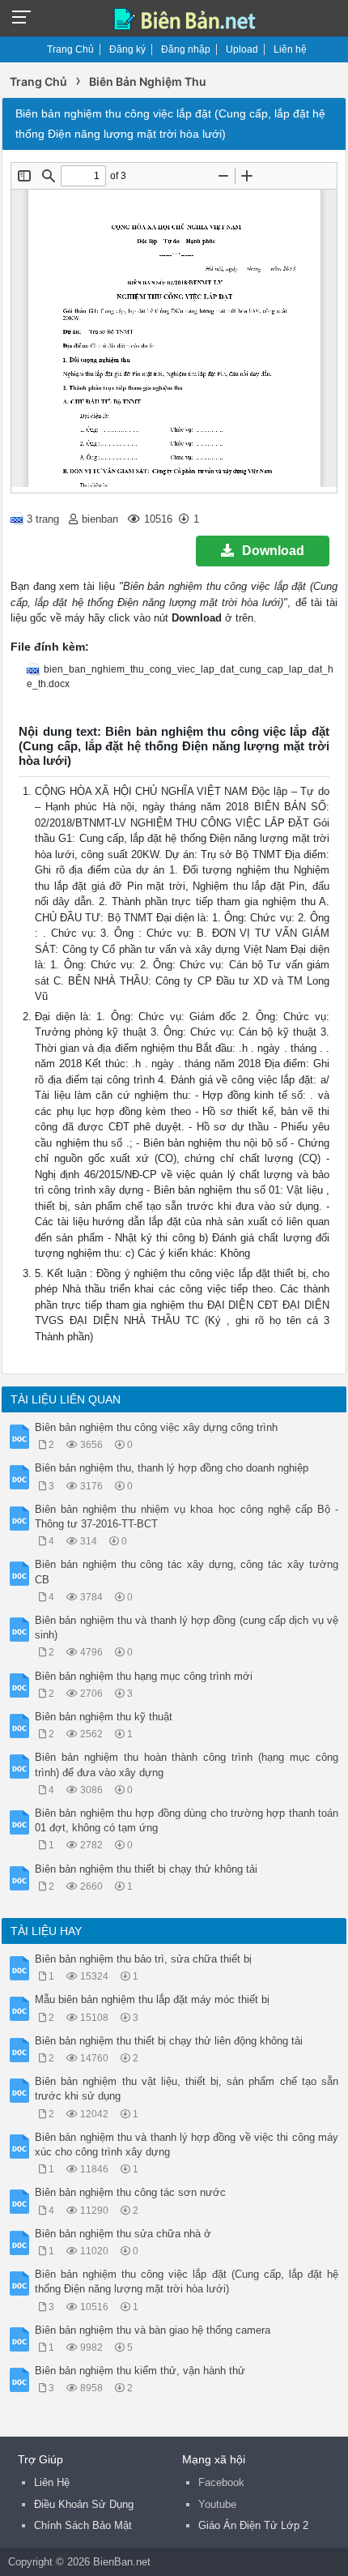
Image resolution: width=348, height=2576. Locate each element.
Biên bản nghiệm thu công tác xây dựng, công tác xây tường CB (187, 1572)
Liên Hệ (52, 2482)
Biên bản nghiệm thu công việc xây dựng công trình (156, 1427)
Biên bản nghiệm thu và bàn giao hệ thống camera (153, 2330)
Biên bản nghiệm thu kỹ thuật (104, 1717)
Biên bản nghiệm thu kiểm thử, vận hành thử (140, 2371)
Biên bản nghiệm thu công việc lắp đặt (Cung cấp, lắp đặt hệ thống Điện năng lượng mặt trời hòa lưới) (187, 2281)
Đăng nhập (186, 49)
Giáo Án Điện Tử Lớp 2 (253, 2525)
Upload (242, 49)
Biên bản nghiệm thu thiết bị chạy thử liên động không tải (169, 2041)
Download (273, 551)
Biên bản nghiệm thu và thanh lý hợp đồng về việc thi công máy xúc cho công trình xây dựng (187, 2145)
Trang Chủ (70, 49)
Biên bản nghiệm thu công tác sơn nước (130, 2192)
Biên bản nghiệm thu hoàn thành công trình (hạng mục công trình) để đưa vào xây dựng (187, 1764)
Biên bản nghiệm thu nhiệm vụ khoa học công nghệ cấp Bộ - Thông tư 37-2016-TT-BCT (187, 1517)
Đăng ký (127, 49)
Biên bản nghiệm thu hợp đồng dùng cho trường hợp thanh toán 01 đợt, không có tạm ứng (187, 1820)
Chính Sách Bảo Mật (83, 2525)
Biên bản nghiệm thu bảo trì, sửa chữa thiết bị (143, 1959)
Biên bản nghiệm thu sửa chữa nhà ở (123, 2234)
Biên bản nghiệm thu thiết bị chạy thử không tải (146, 1869)
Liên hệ (290, 49)
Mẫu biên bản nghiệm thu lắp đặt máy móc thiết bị (152, 1999)
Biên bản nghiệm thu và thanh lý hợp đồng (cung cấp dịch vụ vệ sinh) (187, 1628)
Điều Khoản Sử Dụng (84, 2504)
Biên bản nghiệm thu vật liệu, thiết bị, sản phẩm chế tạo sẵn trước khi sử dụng (187, 2089)
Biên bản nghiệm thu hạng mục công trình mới (144, 1676)
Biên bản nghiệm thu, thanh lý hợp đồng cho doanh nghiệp (172, 1468)
